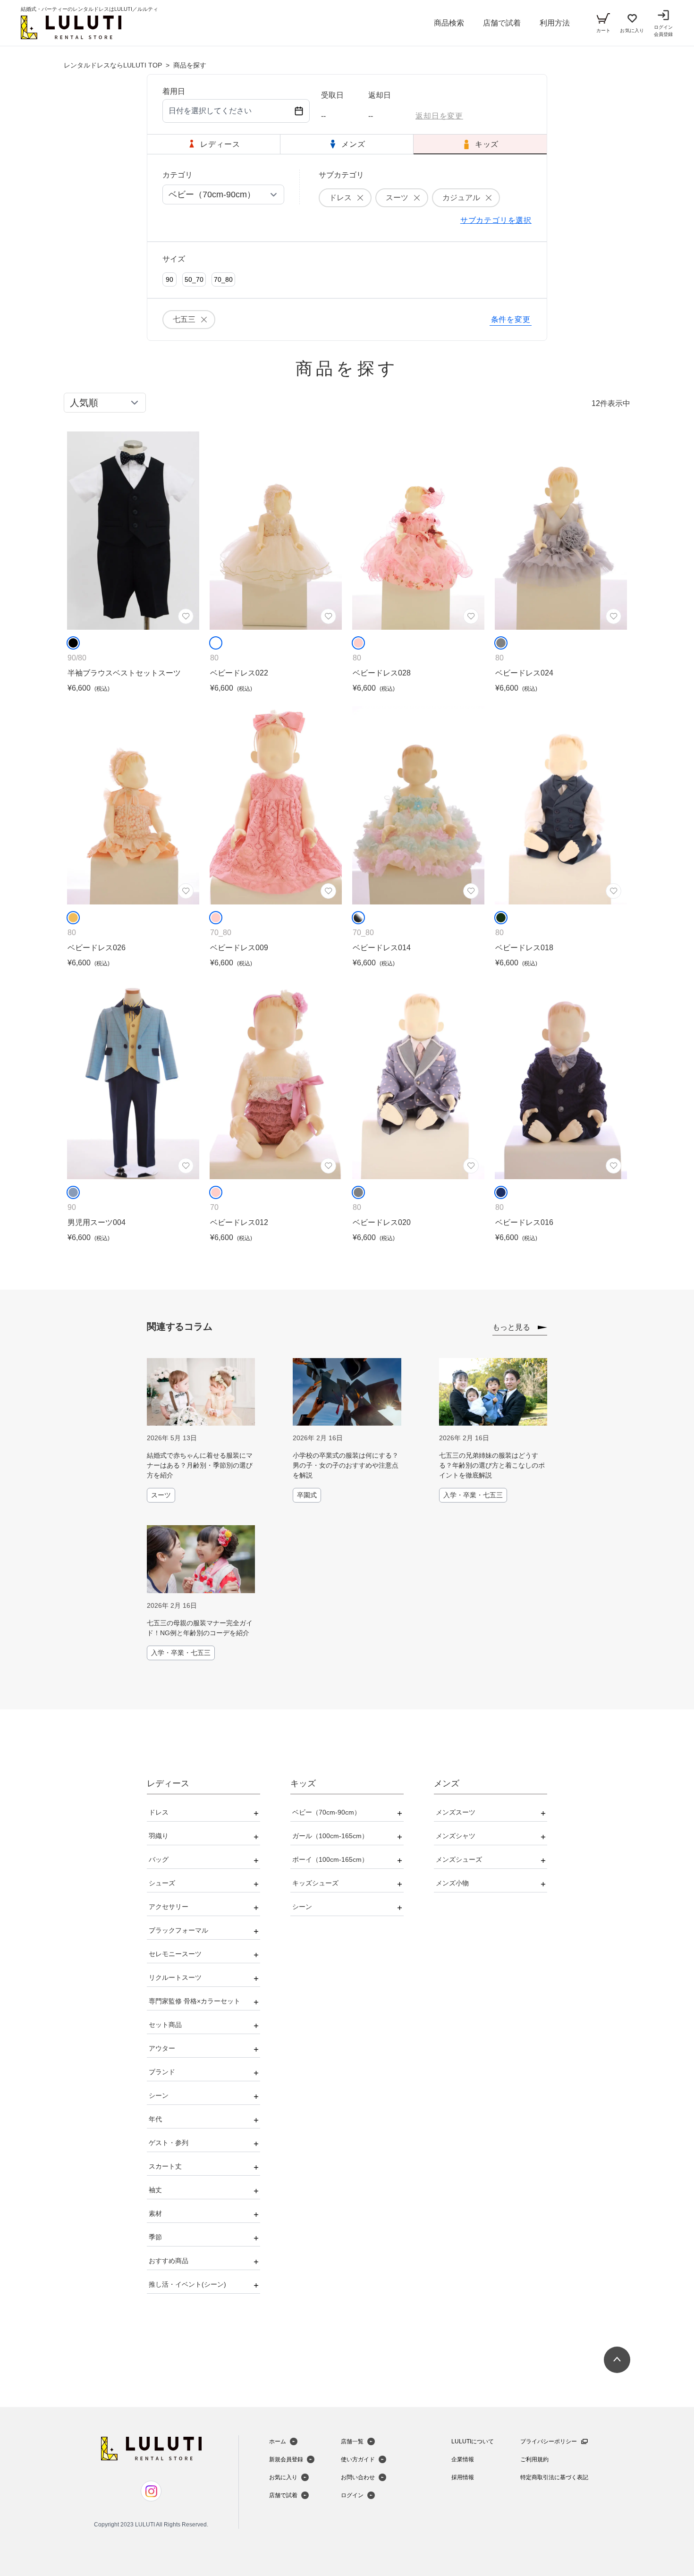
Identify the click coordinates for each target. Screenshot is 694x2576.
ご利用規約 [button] (534, 2459)
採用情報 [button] (463, 2477)
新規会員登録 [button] (286, 2459)
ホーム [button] (278, 2441)
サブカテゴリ (341, 175)
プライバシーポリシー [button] (549, 2441)
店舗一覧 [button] (352, 2441)
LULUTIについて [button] (473, 2441)
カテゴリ (178, 175)
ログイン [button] (352, 2495)
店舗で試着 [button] (502, 23)
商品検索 (449, 23)
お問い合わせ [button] (358, 2477)
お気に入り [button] (283, 2477)
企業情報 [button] (463, 2459)
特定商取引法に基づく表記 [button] (554, 2477)
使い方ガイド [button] (358, 2459)
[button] (71, 27)
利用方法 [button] (555, 23)
